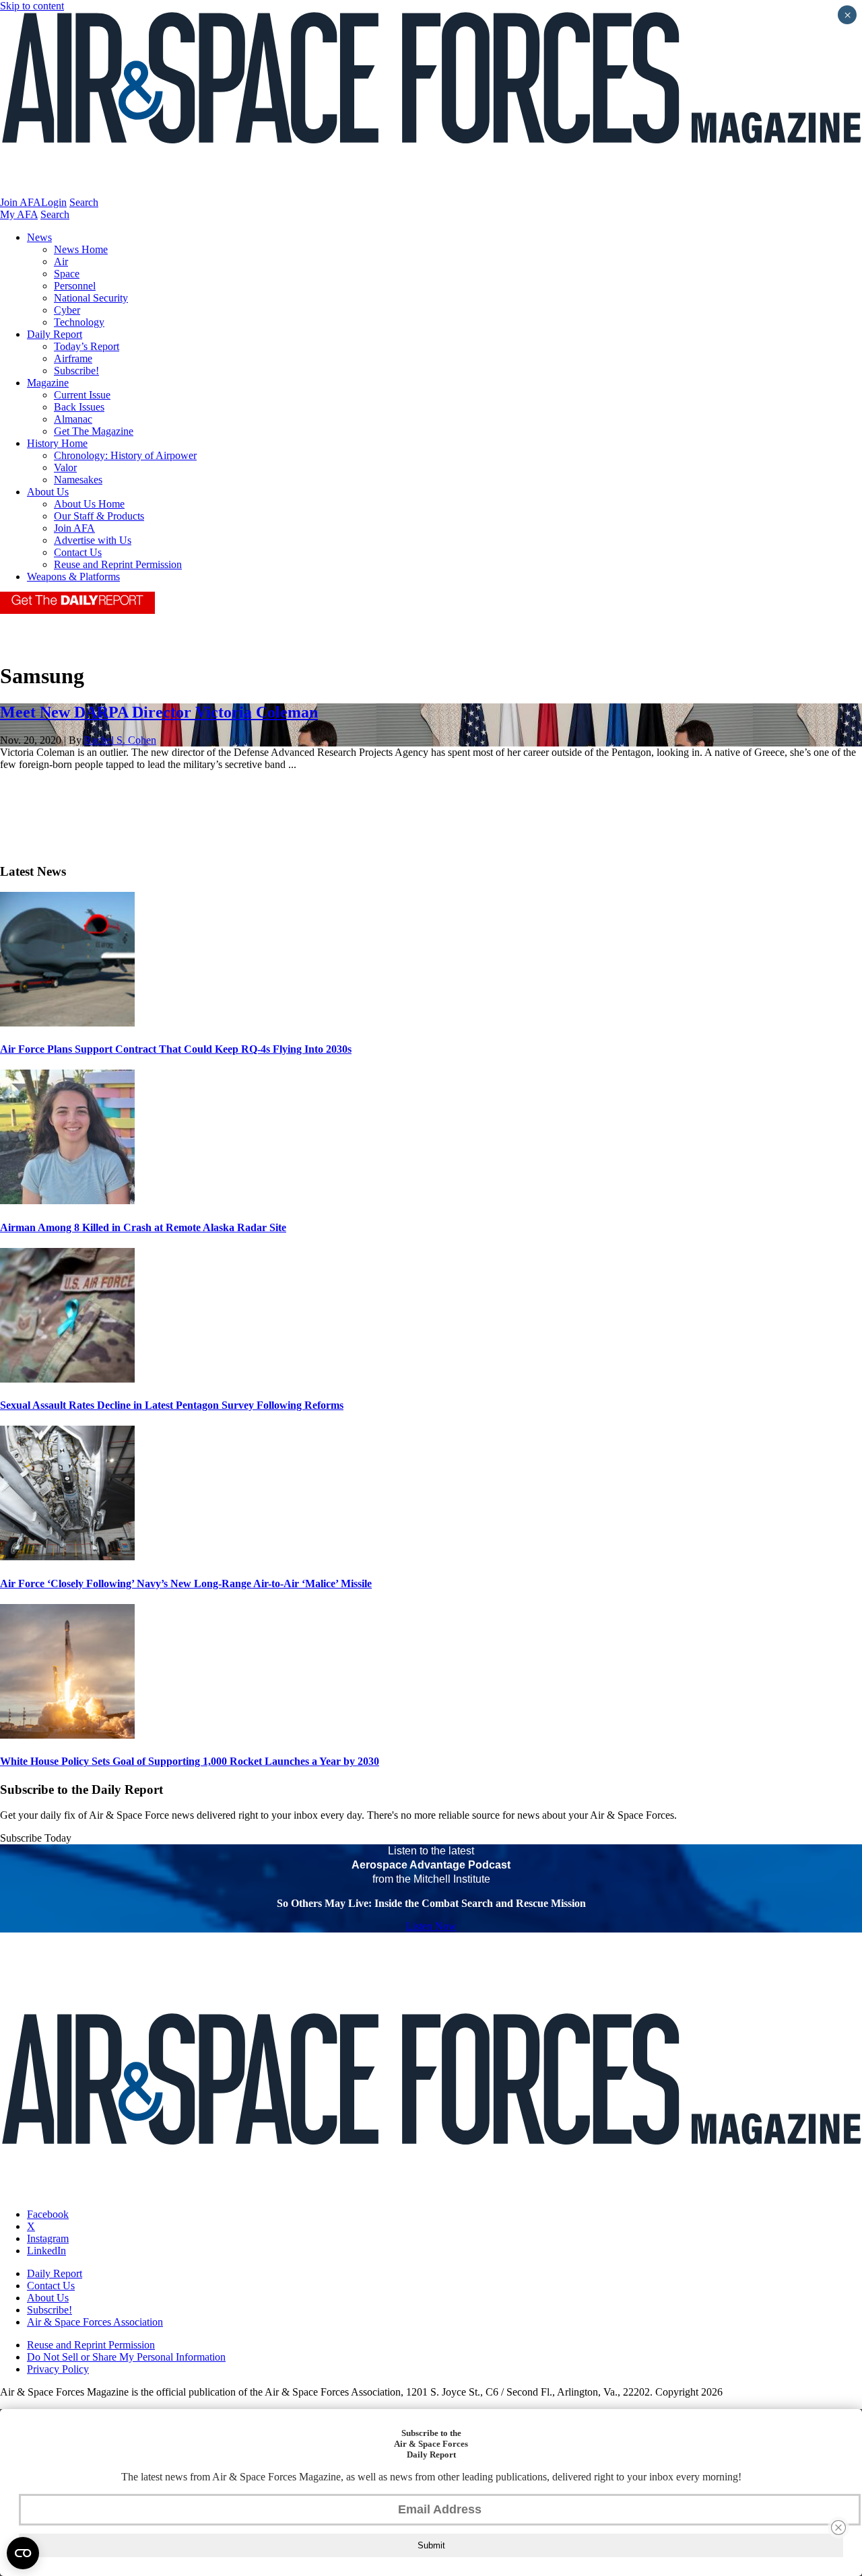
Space (67, 274)
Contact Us (78, 552)
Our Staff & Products (99, 516)
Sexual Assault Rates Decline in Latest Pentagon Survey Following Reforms (172, 1405)
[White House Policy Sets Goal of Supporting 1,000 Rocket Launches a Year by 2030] (67, 1735)
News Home (81, 249)
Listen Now (431, 1926)
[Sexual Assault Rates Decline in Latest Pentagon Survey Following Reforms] (67, 1379)
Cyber (67, 310)
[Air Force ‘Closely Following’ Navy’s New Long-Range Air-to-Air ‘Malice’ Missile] (67, 1557)
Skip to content (32, 6)
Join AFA (21, 202)
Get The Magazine (94, 431)
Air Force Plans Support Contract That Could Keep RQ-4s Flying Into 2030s (176, 1049)
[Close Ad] (838, 2528)
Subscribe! (76, 371)
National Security (91, 298)
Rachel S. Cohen (120, 740)
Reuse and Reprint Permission (118, 564)
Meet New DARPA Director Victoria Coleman (159, 712)
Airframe (73, 358)
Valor (65, 467)
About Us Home (89, 504)
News (39, 237)
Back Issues (79, 407)
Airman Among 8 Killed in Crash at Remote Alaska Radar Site (143, 1227)
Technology (79, 322)
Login (54, 202)
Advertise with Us (93, 540)
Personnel (75, 286)
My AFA (19, 214)
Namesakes (78, 480)
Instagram (48, 2238)
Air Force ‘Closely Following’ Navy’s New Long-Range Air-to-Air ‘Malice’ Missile (186, 1583)
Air (61, 262)
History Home (57, 443)
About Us (48, 492)
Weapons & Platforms (73, 577)
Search (84, 202)
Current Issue (82, 395)
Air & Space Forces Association (95, 2322)
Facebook (48, 2214)
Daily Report (55, 334)
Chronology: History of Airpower (125, 455)
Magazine (48, 383)
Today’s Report (87, 346)
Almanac (73, 419)
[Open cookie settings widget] (23, 2553)
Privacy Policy (58, 2369)
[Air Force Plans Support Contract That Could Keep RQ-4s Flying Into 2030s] (67, 1023)
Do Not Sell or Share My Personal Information (126, 2357)
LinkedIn (46, 2251)
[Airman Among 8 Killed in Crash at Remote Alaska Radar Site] (67, 1200)
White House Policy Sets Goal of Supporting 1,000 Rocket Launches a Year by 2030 (190, 1761)
